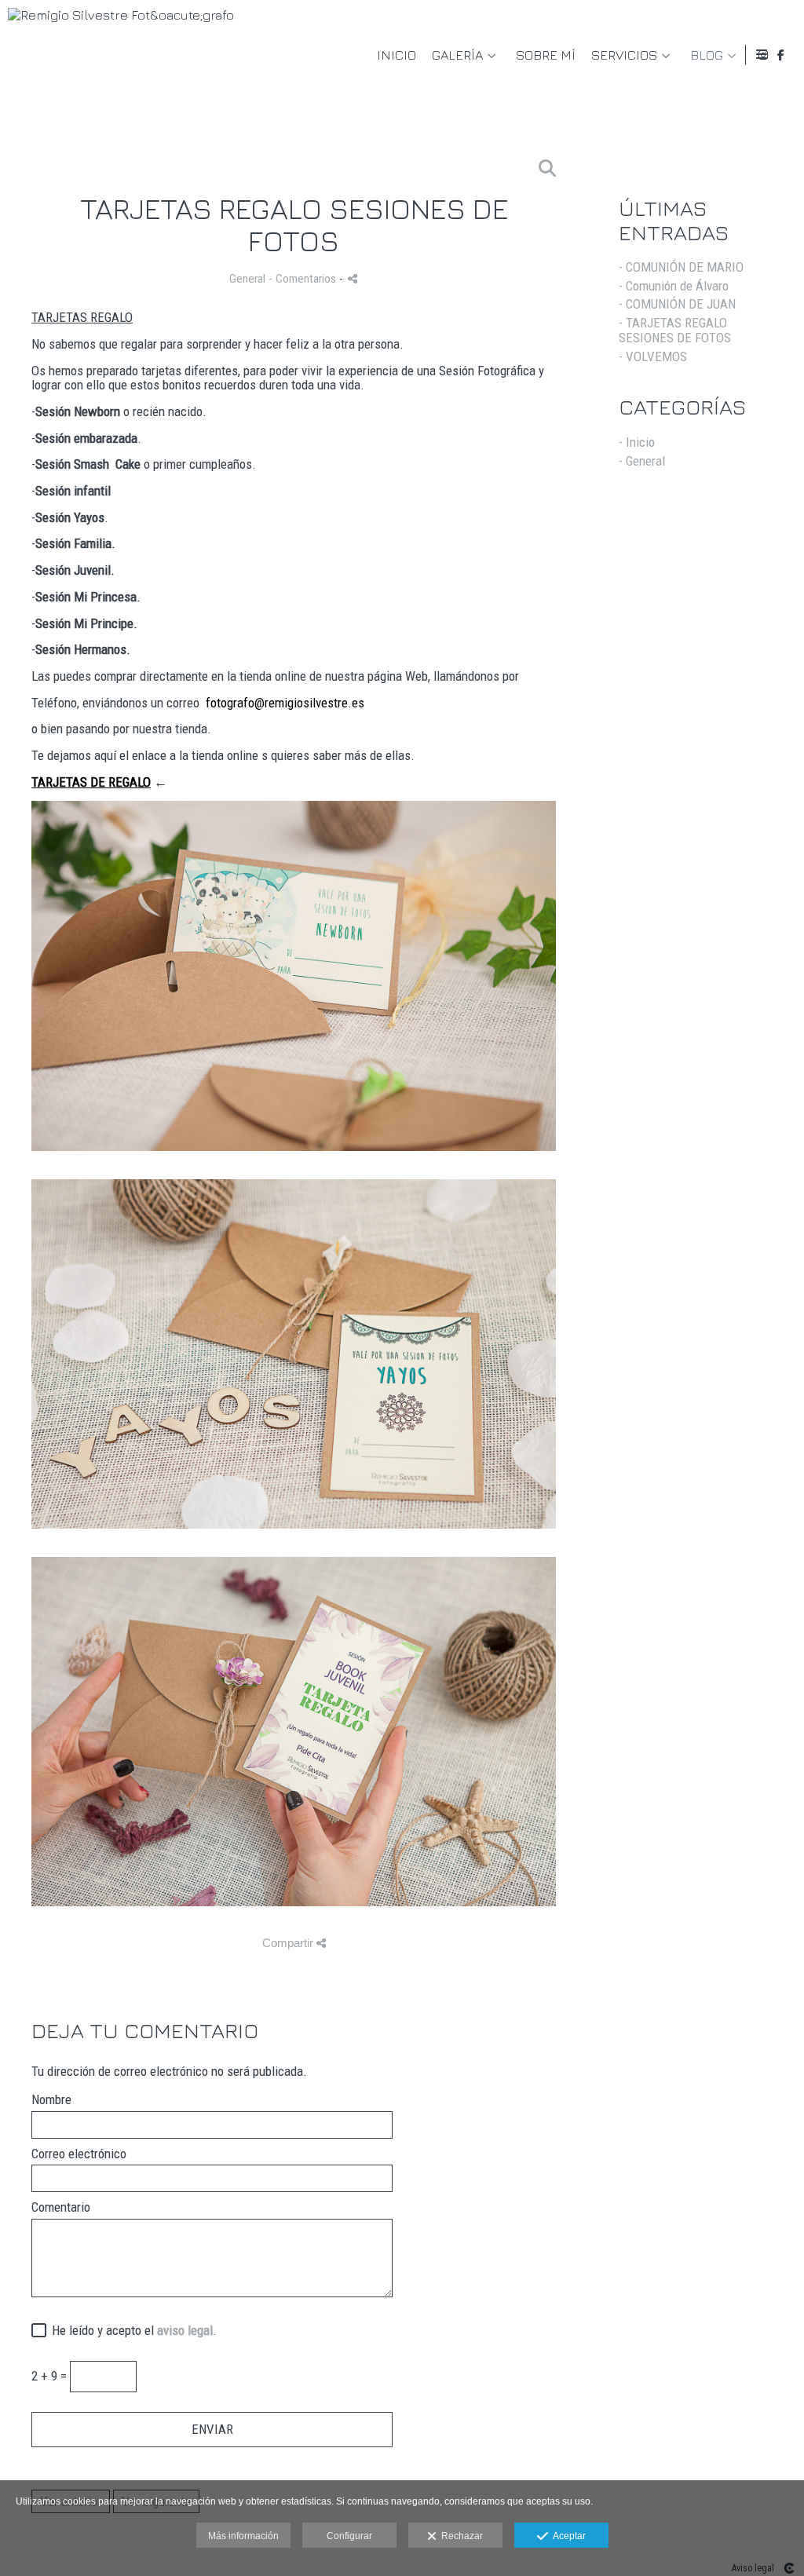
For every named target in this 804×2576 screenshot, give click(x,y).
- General (642, 461)
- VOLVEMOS (653, 356)
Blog (707, 55)
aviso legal (185, 2330)
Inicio (397, 55)
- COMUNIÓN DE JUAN (677, 304)
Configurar (349, 2536)
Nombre (51, 2100)
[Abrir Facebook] (781, 55)
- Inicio (637, 442)
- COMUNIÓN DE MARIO (681, 267)
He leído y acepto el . (131, 2331)
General (247, 279)
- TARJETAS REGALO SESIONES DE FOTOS (675, 330)
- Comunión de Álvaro (674, 286)
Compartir (289, 1943)
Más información (243, 2536)
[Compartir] (353, 278)
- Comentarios (304, 279)
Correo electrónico (79, 2154)
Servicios (624, 55)
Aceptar (567, 2536)
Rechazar (460, 2536)
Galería (457, 55)
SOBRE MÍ (546, 55)
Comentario (61, 2207)
